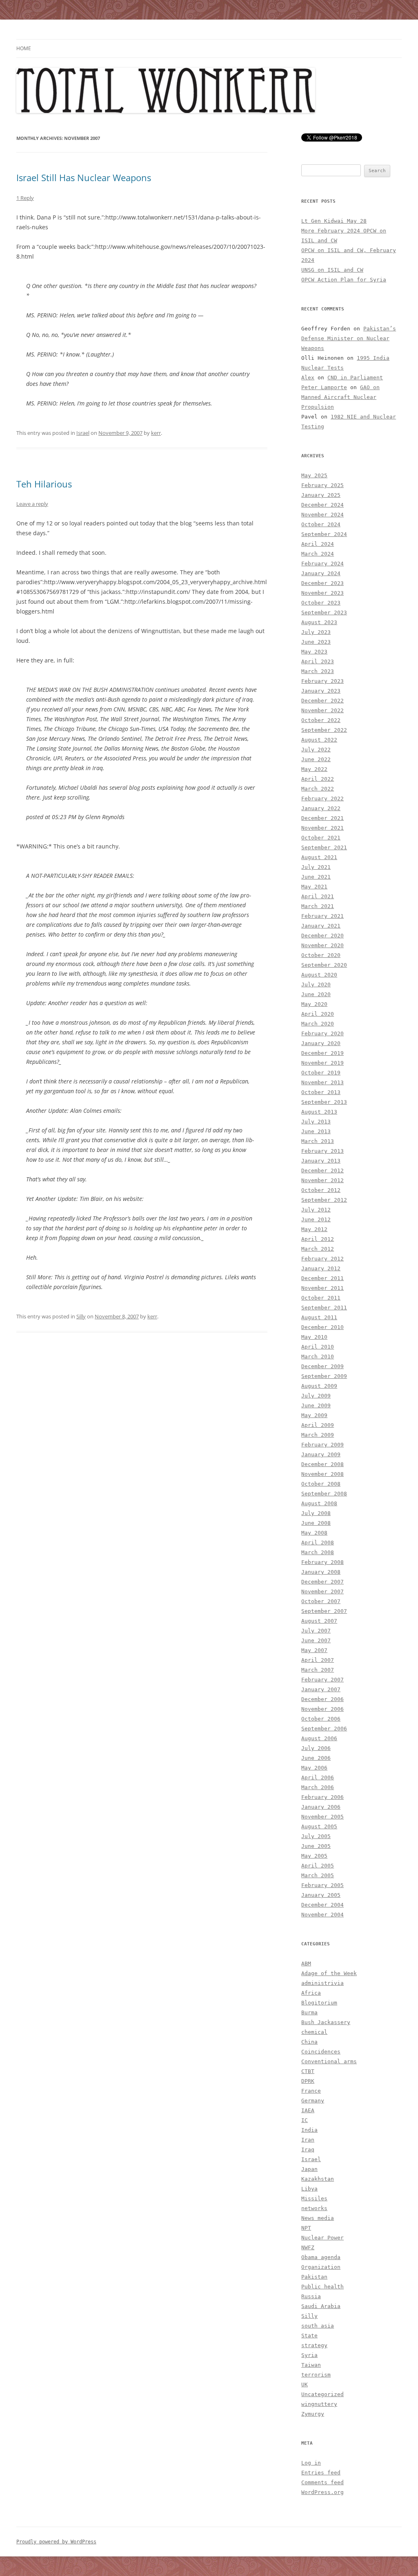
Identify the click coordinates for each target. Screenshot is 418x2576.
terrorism (316, 2375)
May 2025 (314, 475)
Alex (308, 378)
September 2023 (324, 612)
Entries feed (321, 2473)
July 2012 (316, 1210)
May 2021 (314, 887)
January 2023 (321, 691)
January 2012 (321, 1268)
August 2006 (319, 1738)
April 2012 (318, 1239)
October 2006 (321, 1719)
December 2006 (322, 1699)
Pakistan (314, 2277)
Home (24, 48)
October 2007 (321, 1601)
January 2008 (321, 1572)
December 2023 (322, 583)
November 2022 (322, 710)
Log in (311, 2463)
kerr (156, 433)
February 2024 (322, 564)
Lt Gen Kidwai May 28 (334, 221)
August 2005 (319, 1826)
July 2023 (316, 632)
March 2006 (318, 1787)
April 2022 (318, 779)
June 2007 (316, 1640)
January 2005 (321, 1895)
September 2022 (324, 730)
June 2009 (316, 1405)
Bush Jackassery (326, 2022)
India (309, 2130)
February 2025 (322, 485)
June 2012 (316, 1219)
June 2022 (316, 759)
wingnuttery (319, 2404)
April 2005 (318, 1866)
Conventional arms (329, 2061)
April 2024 (318, 544)
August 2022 (319, 740)
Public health (322, 2287)
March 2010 (318, 1357)
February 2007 (322, 1680)
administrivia (322, 1983)
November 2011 (322, 1288)
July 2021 (316, 867)
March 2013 (318, 1141)
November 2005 (322, 1817)
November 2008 (322, 1474)
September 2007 (324, 1611)
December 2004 (322, 1905)
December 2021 (322, 818)
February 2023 (322, 681)
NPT (306, 2228)
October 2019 (321, 1073)
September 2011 (324, 1308)
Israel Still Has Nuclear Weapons (84, 177)
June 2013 (316, 1131)
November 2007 (322, 1591)
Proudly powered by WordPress (56, 2542)
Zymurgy (313, 2414)
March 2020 (318, 1024)
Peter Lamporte (324, 387)
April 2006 (318, 1778)
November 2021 (322, 828)
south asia (318, 2326)
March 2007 (318, 1670)
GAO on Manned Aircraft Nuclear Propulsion (340, 397)
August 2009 (319, 1386)
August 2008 (319, 1503)
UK (305, 2384)
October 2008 (321, 1484)
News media (318, 2218)
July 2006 (316, 1748)
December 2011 (322, 1278)
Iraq (308, 2150)
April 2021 (318, 896)
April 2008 (318, 1543)
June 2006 (316, 1758)
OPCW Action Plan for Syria (344, 280)
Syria (309, 2355)
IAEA (308, 2110)
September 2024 (324, 534)
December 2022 (322, 701)
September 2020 (324, 965)
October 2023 (321, 603)
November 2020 (322, 945)
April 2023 (318, 661)
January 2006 (321, 1807)
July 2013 (316, 1122)
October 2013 (321, 1092)
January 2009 (321, 1454)
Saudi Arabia (321, 2306)
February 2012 (322, 1259)
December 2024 (322, 505)
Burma (309, 2012)
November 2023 (322, 593)
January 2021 (321, 926)
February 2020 (322, 1033)
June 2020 (316, 994)
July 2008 (316, 1513)
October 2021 (321, 838)
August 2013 (319, 1112)
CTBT (308, 2071)
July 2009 (316, 1396)
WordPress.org (322, 2492)
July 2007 (316, 1631)
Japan (309, 2169)
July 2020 (316, 985)
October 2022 (321, 720)
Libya (309, 2189)
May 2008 (314, 1533)
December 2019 (322, 1053)
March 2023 (318, 671)
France (311, 2091)
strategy (314, 2345)
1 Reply (25, 198)
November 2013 (322, 1082)
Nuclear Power (322, 2238)
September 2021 (324, 847)
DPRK (308, 2081)
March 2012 (318, 1249)
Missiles (314, 2198)
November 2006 (322, 1709)
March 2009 (318, 1435)
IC (305, 2120)
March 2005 (318, 1875)
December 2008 (322, 1464)
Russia (311, 2296)
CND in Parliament (355, 378)
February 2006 (322, 1797)
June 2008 (316, 1523)
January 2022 (321, 808)
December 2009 (322, 1366)
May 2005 (314, 1856)
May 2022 (314, 769)
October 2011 (321, 1298)
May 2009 (314, 1415)
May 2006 (314, 1768)
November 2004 (322, 1915)
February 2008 (322, 1562)
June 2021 (316, 877)
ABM (306, 1964)
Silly (81, 1316)
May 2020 (314, 1004)
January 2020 (321, 1043)
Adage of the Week (329, 1973)
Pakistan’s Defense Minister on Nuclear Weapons (349, 338)
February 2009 (322, 1445)
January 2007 (321, 1689)
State (309, 2336)
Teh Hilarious (44, 484)
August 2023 (319, 622)
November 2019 (322, 1063)
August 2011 (319, 1317)
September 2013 (324, 1102)
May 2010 (314, 1337)
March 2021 (318, 906)
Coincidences (321, 2052)
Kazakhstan (318, 2179)
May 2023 (314, 652)
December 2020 (322, 936)
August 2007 (319, 1621)
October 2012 (321, 1190)
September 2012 (324, 1200)
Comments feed (322, 2482)
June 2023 (316, 642)
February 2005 (322, 1885)
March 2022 (318, 789)
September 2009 (324, 1376)
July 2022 (316, 750)
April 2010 (318, 1347)
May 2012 (314, 1229)
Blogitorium (319, 2003)
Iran (308, 2140)
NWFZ (308, 2247)
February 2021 (322, 916)
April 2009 (318, 1425)
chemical (314, 2032)
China (309, 2042)
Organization (321, 2267)
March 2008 (318, 1552)
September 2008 (324, 1494)
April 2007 (318, 1660)
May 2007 (314, 1650)
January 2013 (321, 1161)
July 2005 (316, 1836)
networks (314, 2208)
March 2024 (318, 554)
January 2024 (321, 573)
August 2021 (319, 857)
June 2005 (316, 1846)
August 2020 (319, 975)
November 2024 (322, 515)
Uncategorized (322, 2394)
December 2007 (322, 1582)
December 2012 (322, 1171)
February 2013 (322, 1151)
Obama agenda (321, 2257)
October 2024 (321, 524)
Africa (311, 1993)
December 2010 (322, 1327)
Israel (83, 433)
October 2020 (321, 955)
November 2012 (322, 1180)
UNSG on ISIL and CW (332, 270)
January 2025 (321, 495)
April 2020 (318, 1014)
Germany (313, 2101)
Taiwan (311, 2365)
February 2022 (322, 798)
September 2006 (324, 1729)
